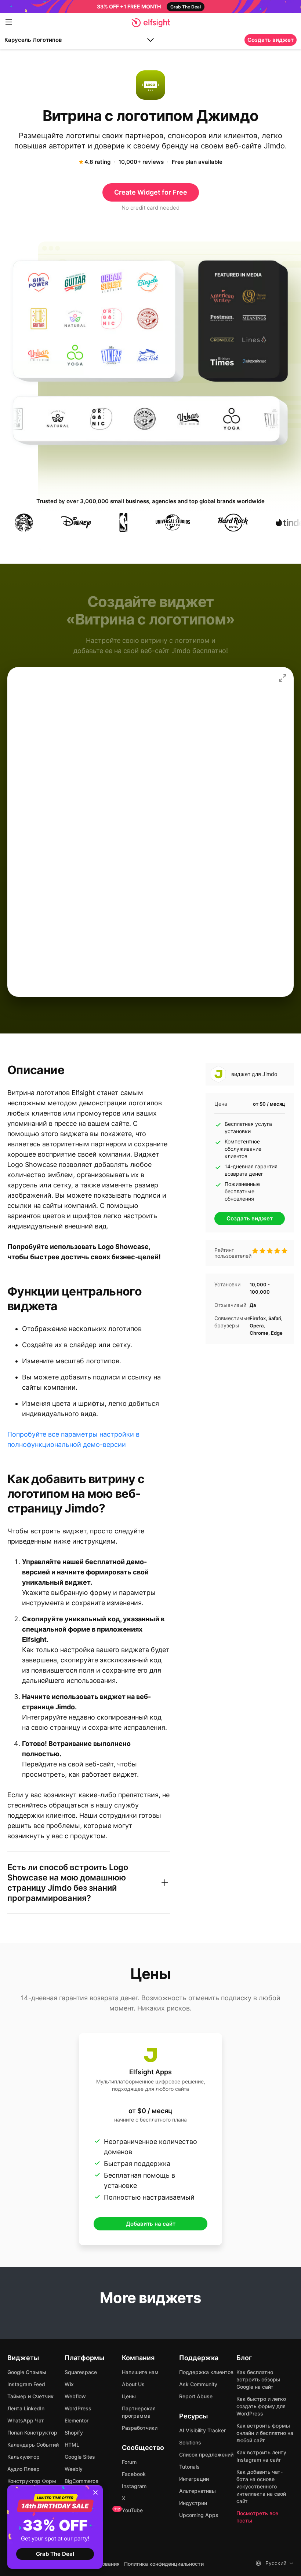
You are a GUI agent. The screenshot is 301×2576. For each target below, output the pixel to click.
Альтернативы (197, 2491)
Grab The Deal (55, 2554)
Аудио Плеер (23, 2469)
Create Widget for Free (151, 192)
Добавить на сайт (151, 2224)
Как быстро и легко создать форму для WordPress (261, 2406)
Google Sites (80, 2457)
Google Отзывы (27, 2372)
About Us (133, 2384)
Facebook (134, 2474)
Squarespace (81, 2372)
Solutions (190, 2442)
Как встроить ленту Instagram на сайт (261, 2456)
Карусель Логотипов (33, 40)
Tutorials (189, 2467)
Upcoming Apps (199, 2515)
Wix (69, 2384)
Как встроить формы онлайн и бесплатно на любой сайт (265, 2433)
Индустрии (193, 2503)
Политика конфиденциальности (164, 2564)
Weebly (74, 2469)
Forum (129, 2462)
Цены (129, 2396)
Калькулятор (23, 2457)
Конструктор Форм (32, 2481)
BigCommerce (81, 2481)
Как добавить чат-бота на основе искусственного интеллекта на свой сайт (261, 2486)
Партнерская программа (139, 2412)
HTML (72, 2445)
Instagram (134, 2486)
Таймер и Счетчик (30, 2396)
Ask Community (198, 2384)
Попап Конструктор (32, 2433)
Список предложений (206, 2455)
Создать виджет (271, 40)
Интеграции (194, 2479)
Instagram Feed (26, 2384)
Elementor (77, 2420)
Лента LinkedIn (26, 2408)
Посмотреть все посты (257, 2517)
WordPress (78, 2408)
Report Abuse (196, 2396)
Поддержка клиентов (206, 2372)
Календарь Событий (33, 2445)
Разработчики (140, 2428)
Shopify (74, 2433)
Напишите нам (140, 2372)
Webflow (75, 2396)
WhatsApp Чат (26, 2420)
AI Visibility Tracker (202, 2430)
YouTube (132, 2510)
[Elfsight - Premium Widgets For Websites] (151, 23)
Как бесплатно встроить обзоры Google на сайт (258, 2379)
